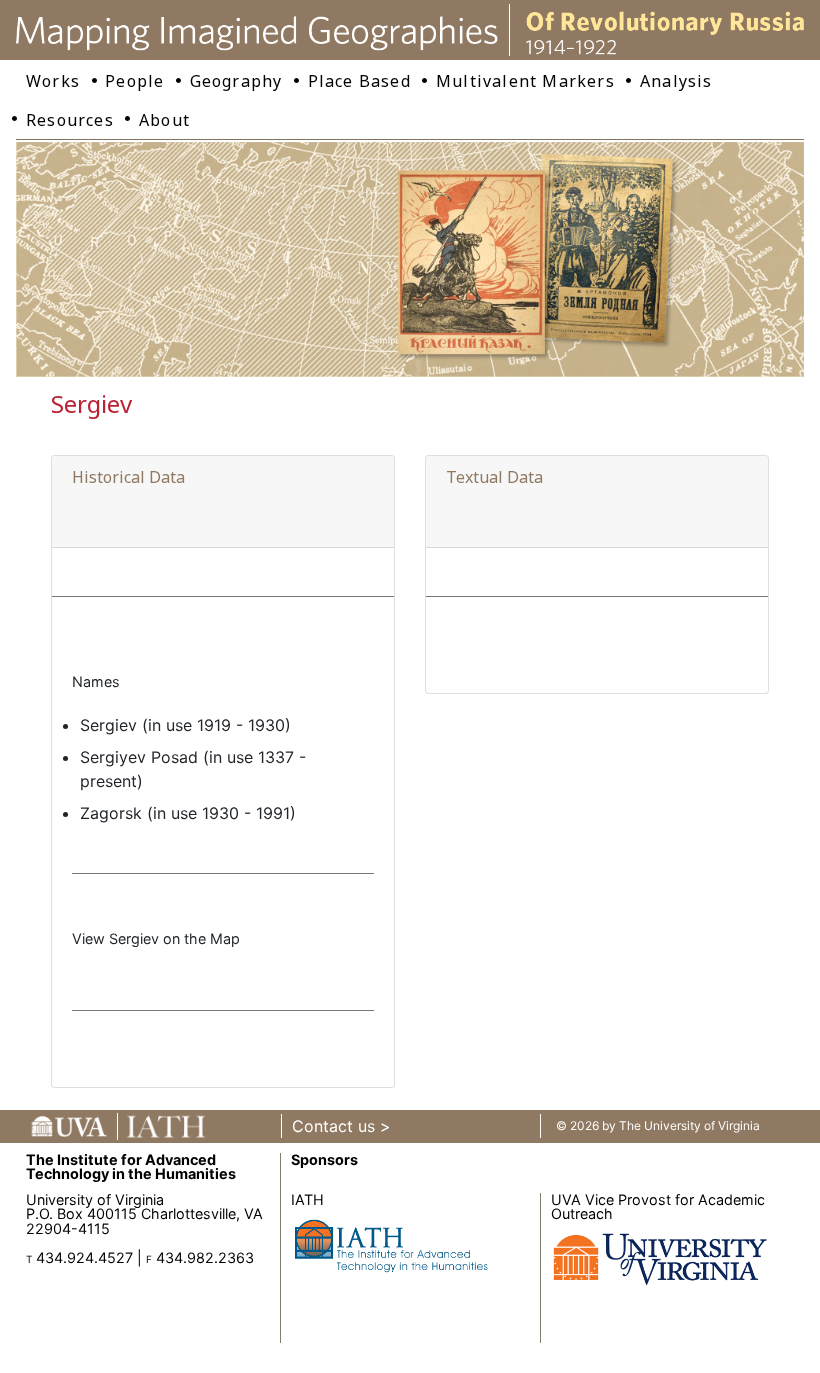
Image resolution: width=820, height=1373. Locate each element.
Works (53, 81)
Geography (236, 81)
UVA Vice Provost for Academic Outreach (658, 1206)
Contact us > (341, 1126)
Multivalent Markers (525, 81)
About (164, 120)
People (134, 81)
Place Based (359, 81)
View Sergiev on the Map (156, 938)
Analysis (676, 81)
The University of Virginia (689, 1125)
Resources (70, 120)
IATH (307, 1199)
